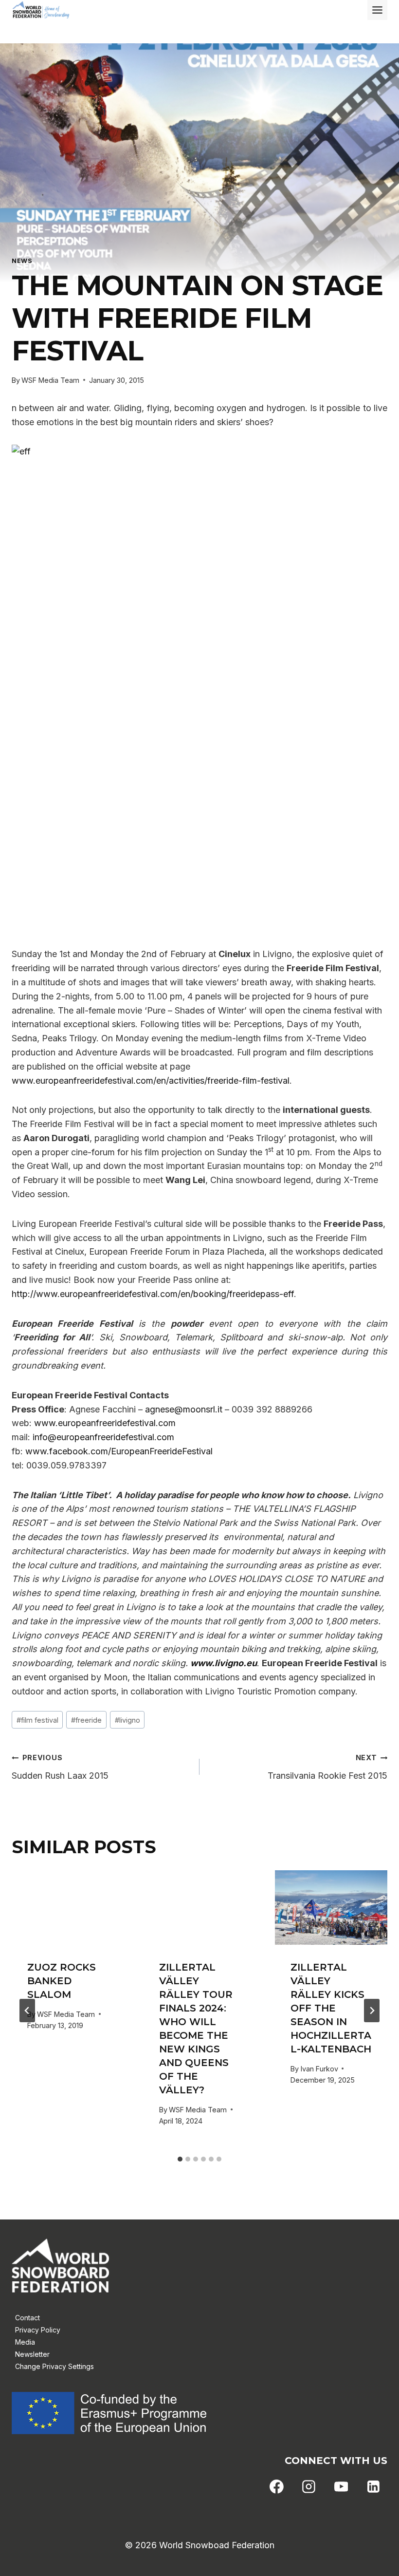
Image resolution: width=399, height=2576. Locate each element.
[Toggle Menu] (377, 10)
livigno (127, 1720)
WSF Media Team (50, 380)
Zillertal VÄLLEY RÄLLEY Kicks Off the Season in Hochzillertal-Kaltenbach (331, 2008)
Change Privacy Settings (54, 2366)
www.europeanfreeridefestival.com (105, 1423)
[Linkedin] (373, 2487)
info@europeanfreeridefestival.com (103, 1437)
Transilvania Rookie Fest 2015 (327, 1767)
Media (25, 2342)
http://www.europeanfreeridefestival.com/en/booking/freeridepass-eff (153, 1294)
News (22, 261)
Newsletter (32, 2354)
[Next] (372, 2011)
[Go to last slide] (27, 2011)
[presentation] (68, 1908)
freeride (86, 1720)
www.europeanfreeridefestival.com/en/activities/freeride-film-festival (151, 1081)
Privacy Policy (38, 2330)
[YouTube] (341, 2487)
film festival (37, 1720)
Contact (27, 2318)
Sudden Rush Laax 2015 (60, 1767)
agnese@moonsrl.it (184, 1409)
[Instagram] (309, 2487)
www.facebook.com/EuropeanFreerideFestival (119, 1451)
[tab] (180, 2159)
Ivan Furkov (319, 2069)
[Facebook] (277, 2487)
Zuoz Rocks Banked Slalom (62, 1981)
